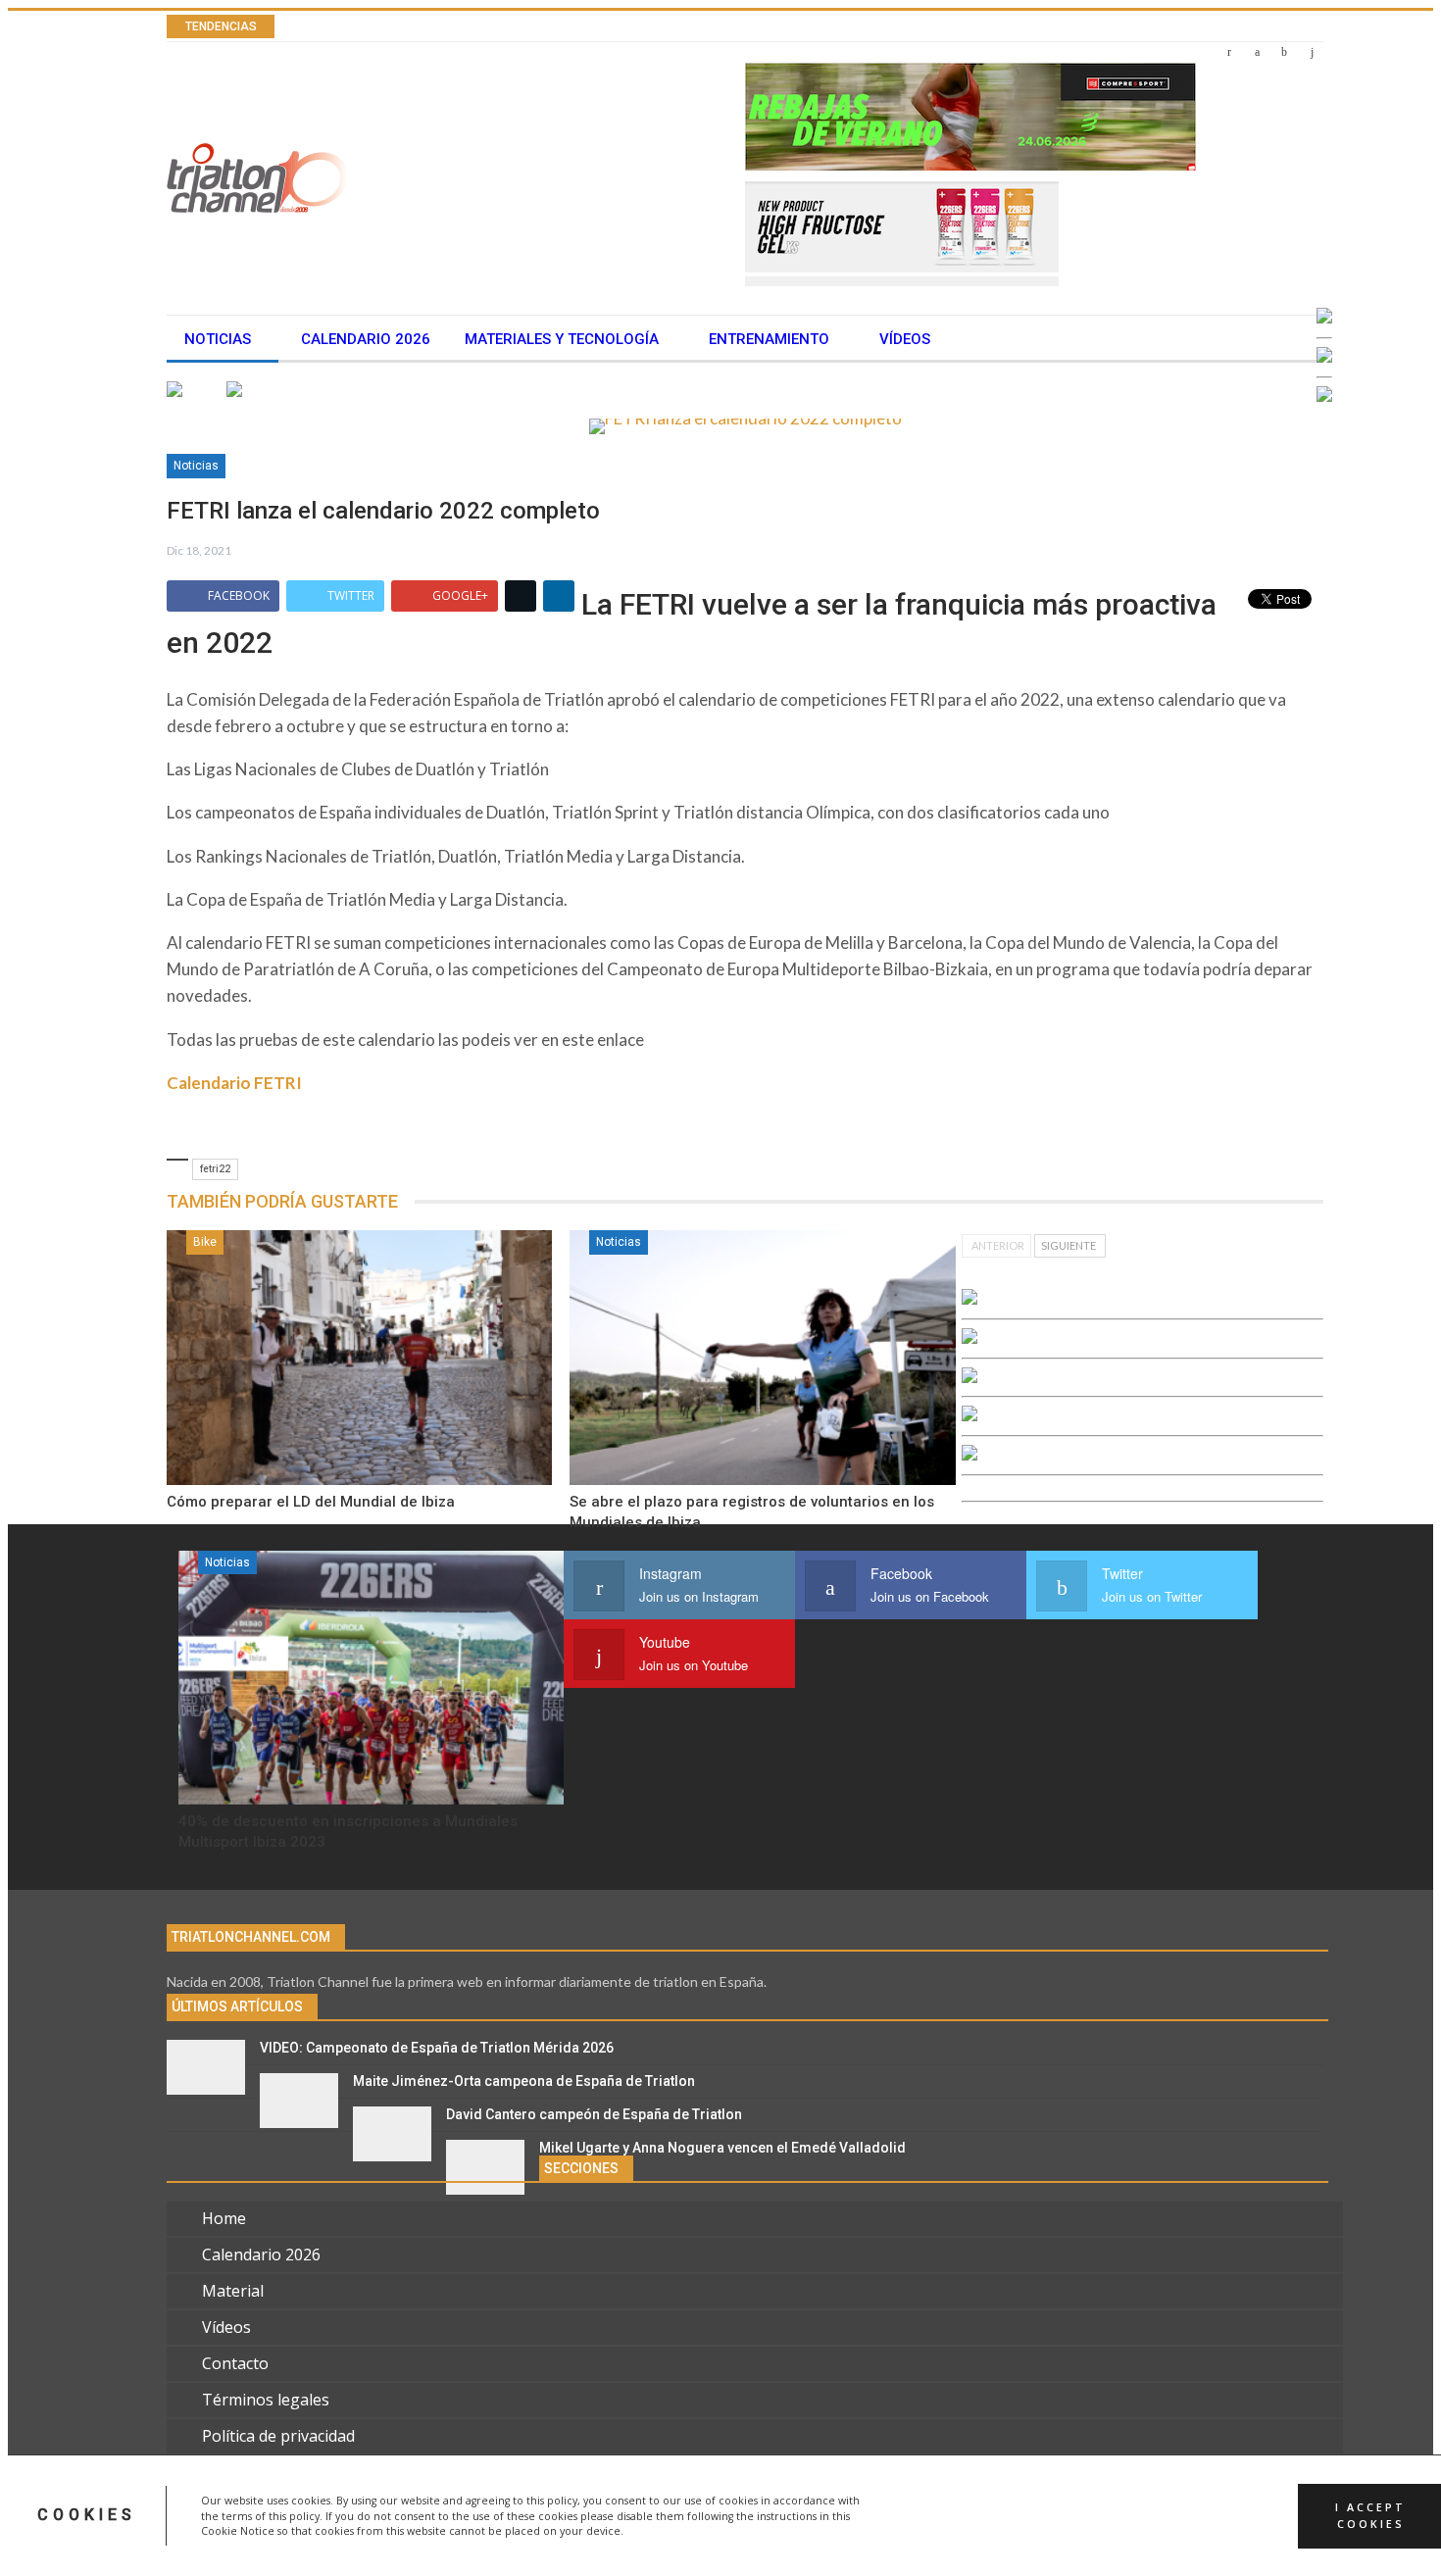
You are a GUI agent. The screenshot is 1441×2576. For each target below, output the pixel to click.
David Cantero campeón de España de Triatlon (594, 2114)
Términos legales (266, 2400)
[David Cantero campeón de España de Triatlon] (392, 2134)
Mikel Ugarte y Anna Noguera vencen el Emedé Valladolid (722, 2148)
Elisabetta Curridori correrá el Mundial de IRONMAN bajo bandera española (601, 27)
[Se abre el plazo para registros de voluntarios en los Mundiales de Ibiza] (762, 1358)
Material (233, 2291)
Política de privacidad (278, 2436)
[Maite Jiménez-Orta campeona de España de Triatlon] (299, 2101)
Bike (205, 1242)
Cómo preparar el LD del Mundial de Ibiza (311, 1502)
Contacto (235, 2363)
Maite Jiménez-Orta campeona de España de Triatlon (524, 2081)
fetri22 (215, 1169)
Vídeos (905, 339)
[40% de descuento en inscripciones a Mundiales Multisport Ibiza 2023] (371, 1678)
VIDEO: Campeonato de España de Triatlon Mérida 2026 (437, 2048)
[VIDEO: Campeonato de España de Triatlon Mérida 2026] (206, 2067)
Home (224, 2218)
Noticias (218, 339)
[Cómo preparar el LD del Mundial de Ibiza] (359, 1358)
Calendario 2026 (366, 339)
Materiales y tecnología (562, 339)
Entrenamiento (769, 339)
